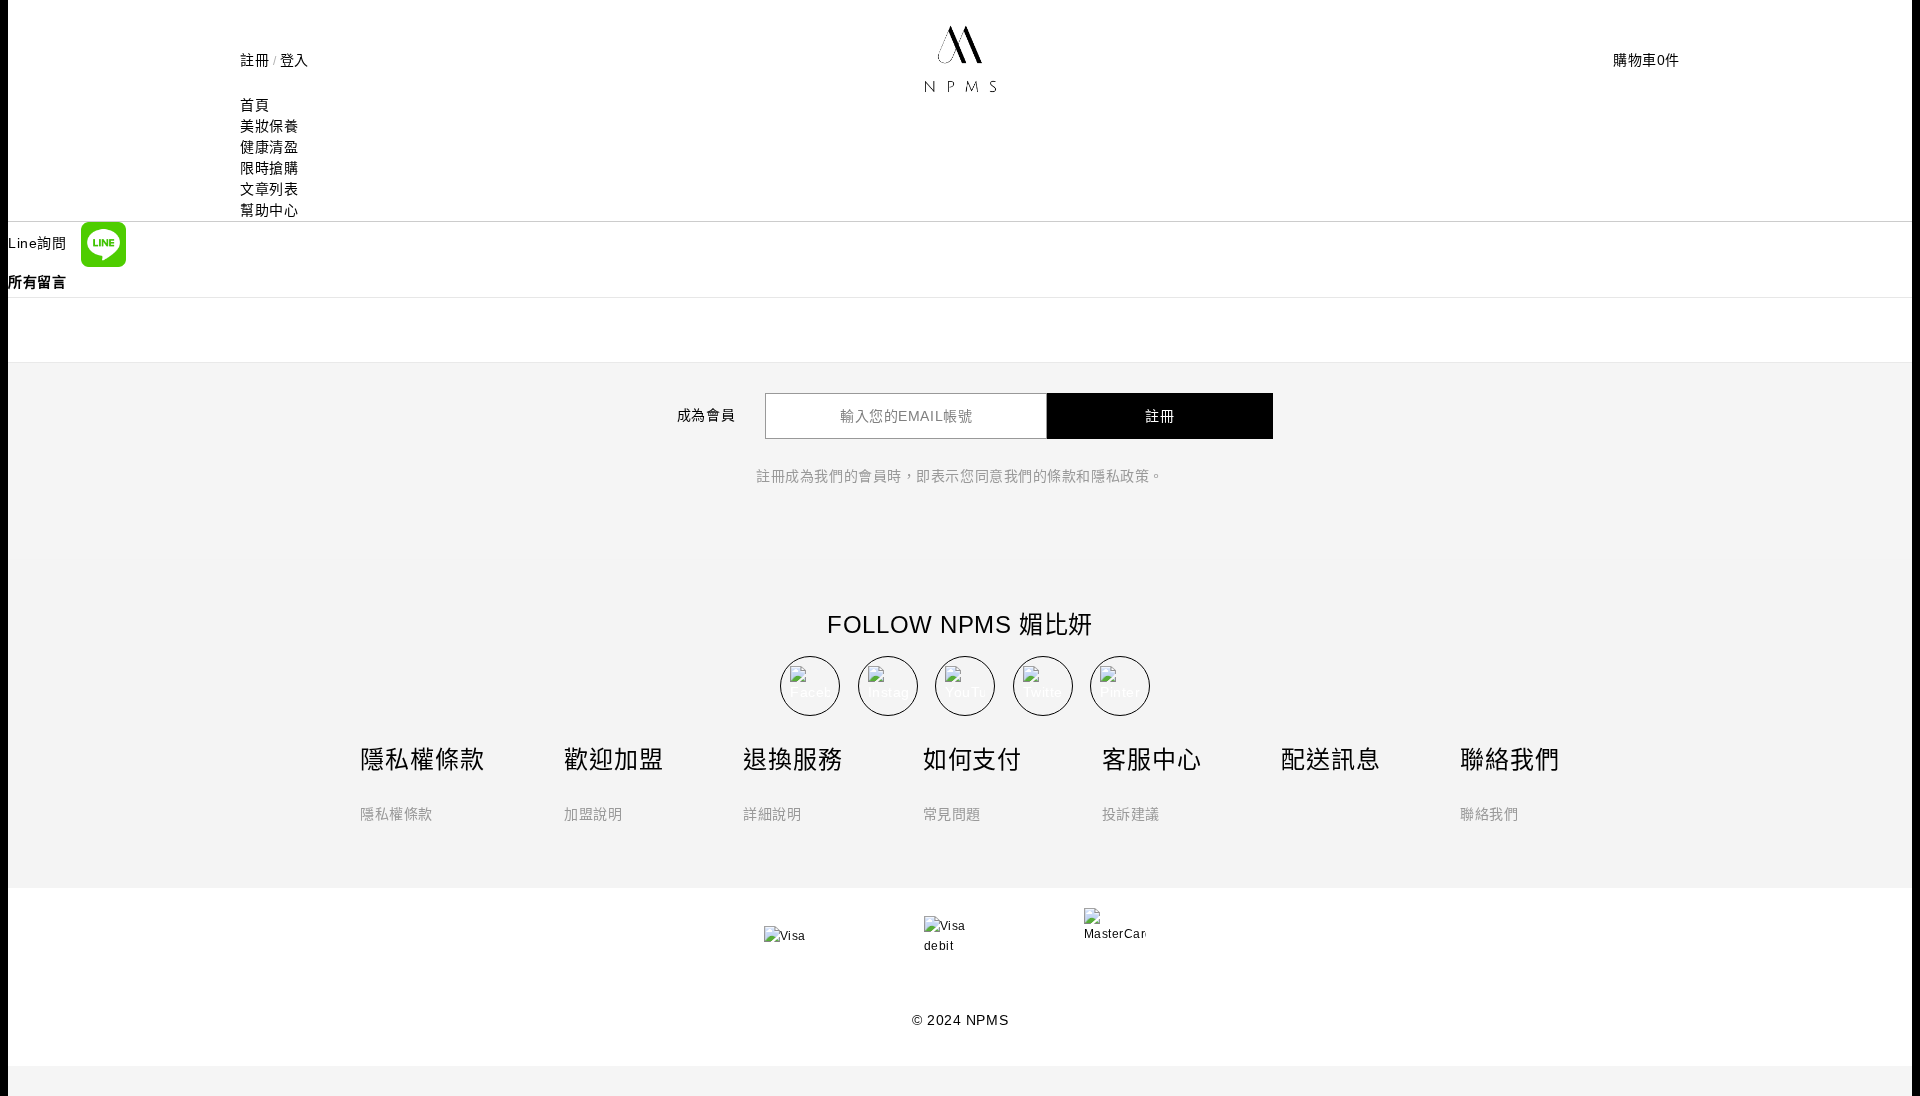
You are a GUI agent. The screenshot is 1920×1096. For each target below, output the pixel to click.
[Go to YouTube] (965, 686)
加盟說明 (593, 814)
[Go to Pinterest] (1120, 686)
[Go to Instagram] (888, 686)
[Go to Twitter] (1043, 686)
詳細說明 (772, 814)
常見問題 (952, 814)
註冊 (254, 60)
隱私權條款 (396, 814)
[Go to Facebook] (810, 686)
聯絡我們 (1489, 814)
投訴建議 (1131, 814)
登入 (294, 60)
